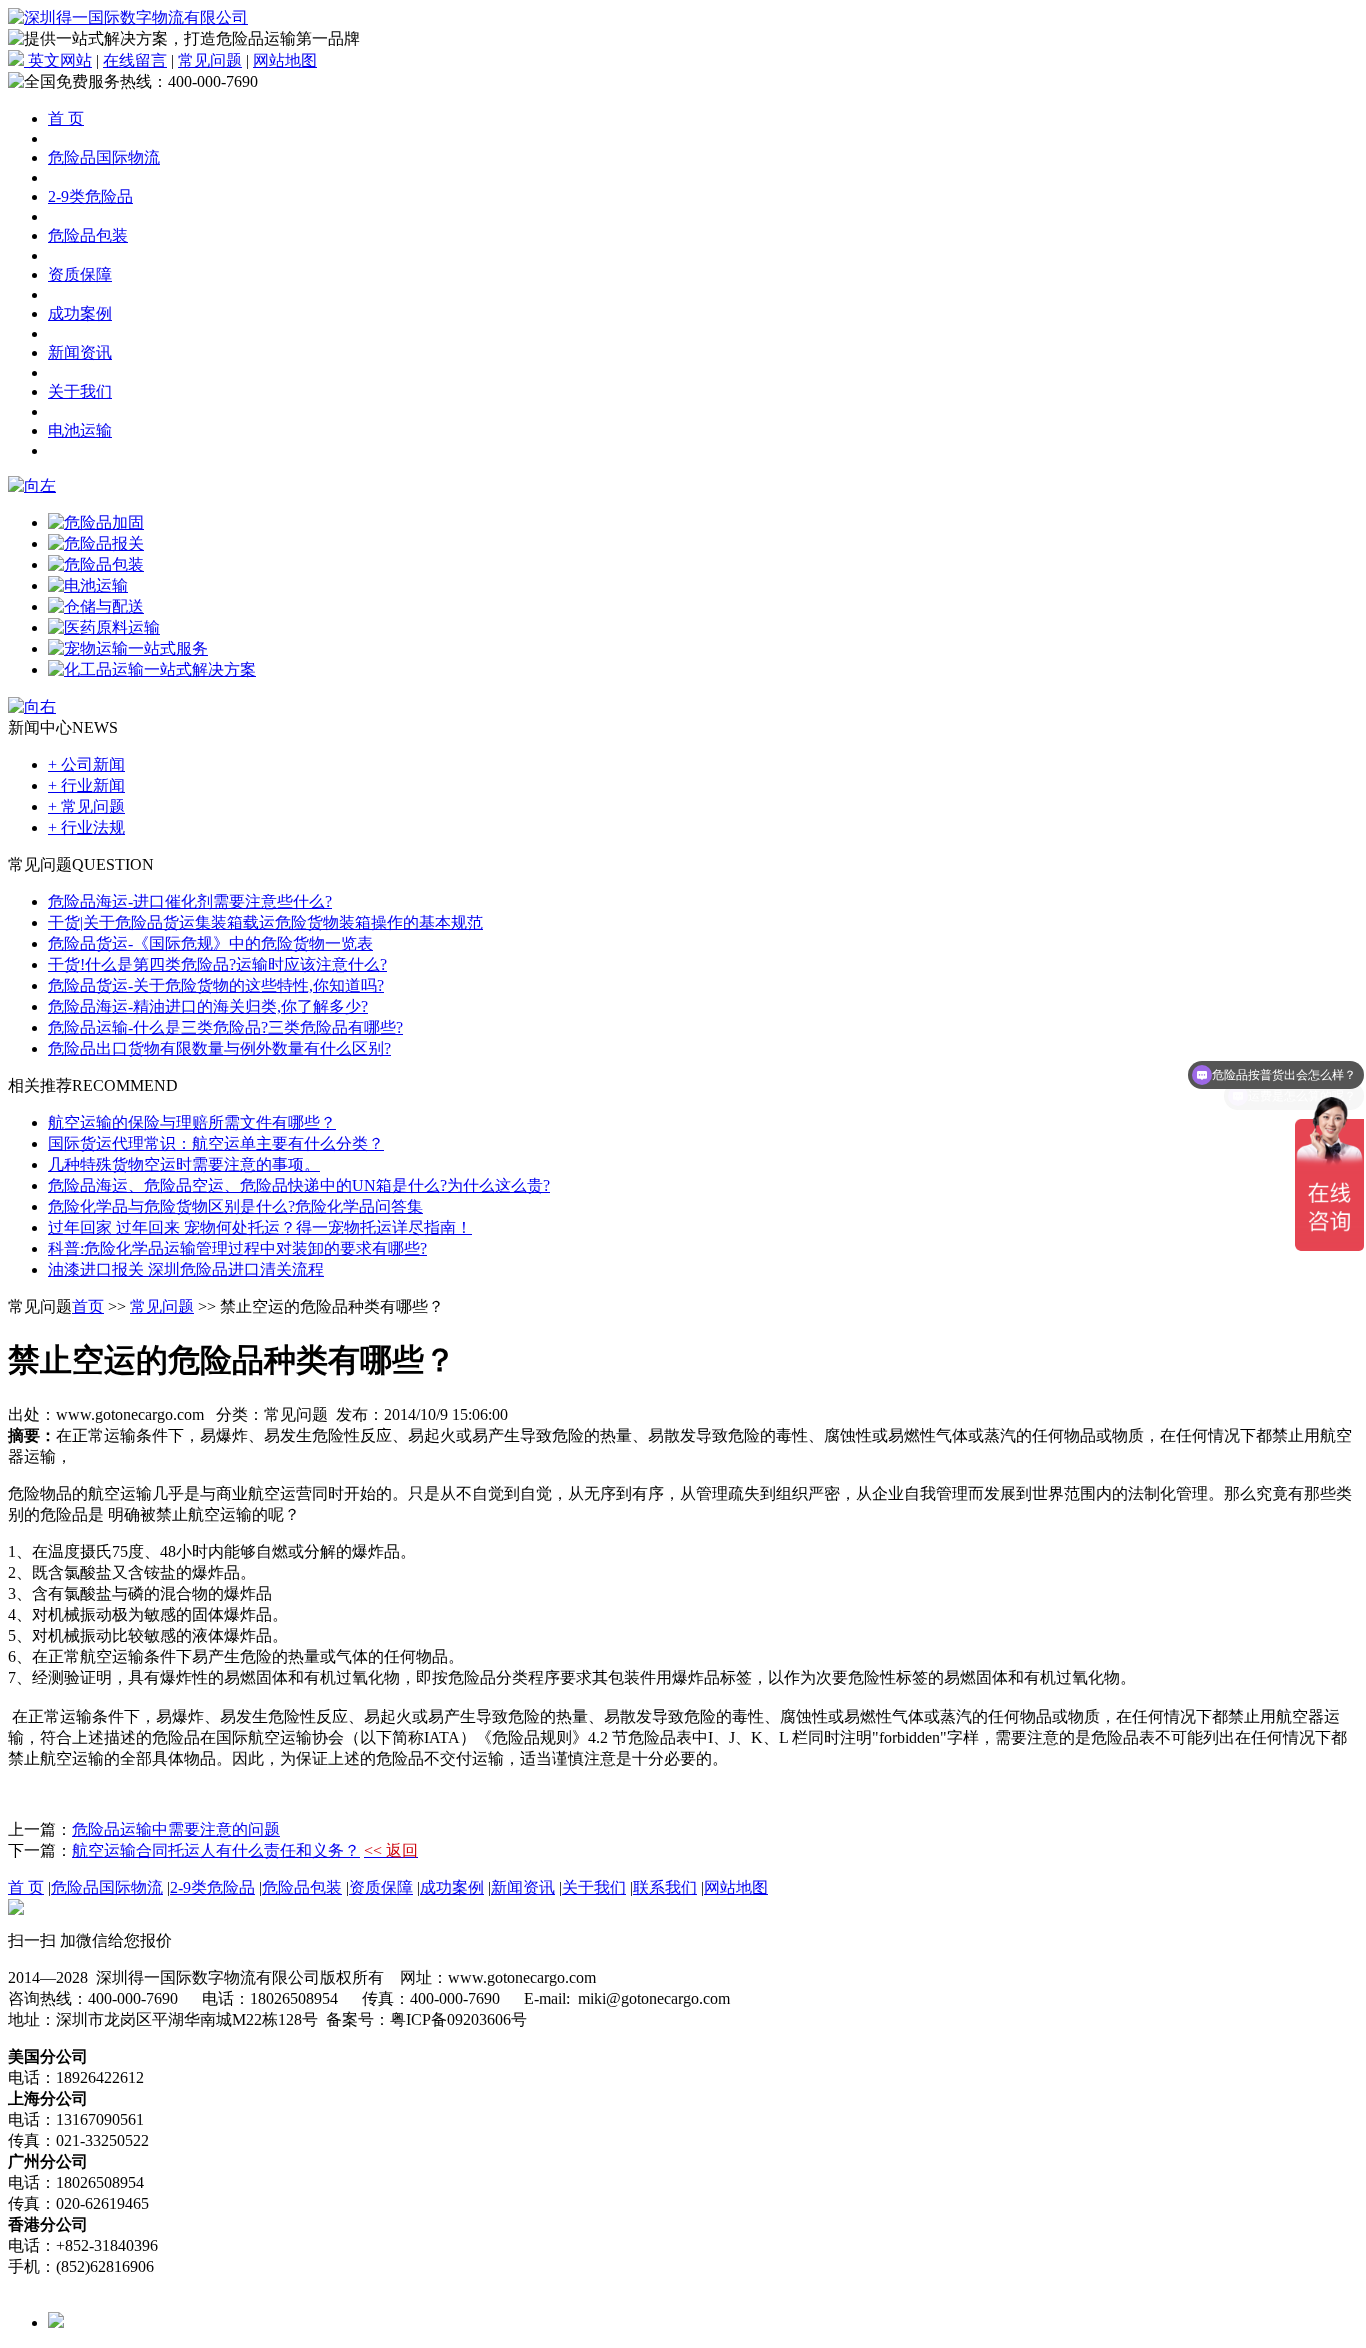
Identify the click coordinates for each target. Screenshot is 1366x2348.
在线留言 (135, 60)
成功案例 (80, 313)
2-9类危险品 (90, 196)
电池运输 (80, 430)
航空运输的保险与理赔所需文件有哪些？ (192, 1122)
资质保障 (80, 274)
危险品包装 (88, 235)
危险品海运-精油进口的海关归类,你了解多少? (208, 1006)
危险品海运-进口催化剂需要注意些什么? (190, 901)
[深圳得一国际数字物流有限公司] (128, 17)
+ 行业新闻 (86, 785)
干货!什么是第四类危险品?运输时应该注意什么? (217, 964)
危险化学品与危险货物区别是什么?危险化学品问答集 (235, 1206)
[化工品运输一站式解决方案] (152, 669)
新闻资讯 (80, 352)
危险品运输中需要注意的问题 (176, 1829)
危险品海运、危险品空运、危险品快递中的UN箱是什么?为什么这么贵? (299, 1185)
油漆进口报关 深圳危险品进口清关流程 (186, 1269)
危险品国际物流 (104, 157)
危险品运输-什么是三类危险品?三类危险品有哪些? (225, 1027)
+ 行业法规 (86, 827)
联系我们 (665, 1887)
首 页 (66, 118)
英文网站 (58, 60)
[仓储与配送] (96, 606)
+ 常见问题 (86, 806)
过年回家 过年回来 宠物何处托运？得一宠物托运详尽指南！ (260, 1227)
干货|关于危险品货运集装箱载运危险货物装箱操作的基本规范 (265, 922)
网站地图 (285, 60)
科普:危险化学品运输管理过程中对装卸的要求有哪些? (237, 1248)
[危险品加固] (96, 522)
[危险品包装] (96, 564)
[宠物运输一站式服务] (128, 648)
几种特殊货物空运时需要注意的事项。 (184, 1164)
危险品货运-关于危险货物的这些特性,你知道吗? (216, 985)
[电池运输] (88, 585)
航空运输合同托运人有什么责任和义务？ (216, 1850)
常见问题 (210, 60)
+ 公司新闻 (86, 764)
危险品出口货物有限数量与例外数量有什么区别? (219, 1048)
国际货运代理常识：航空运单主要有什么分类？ (216, 1143)
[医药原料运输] (104, 627)
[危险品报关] (96, 543)
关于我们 (80, 391)
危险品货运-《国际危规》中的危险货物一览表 (210, 943)
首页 (88, 1306)
